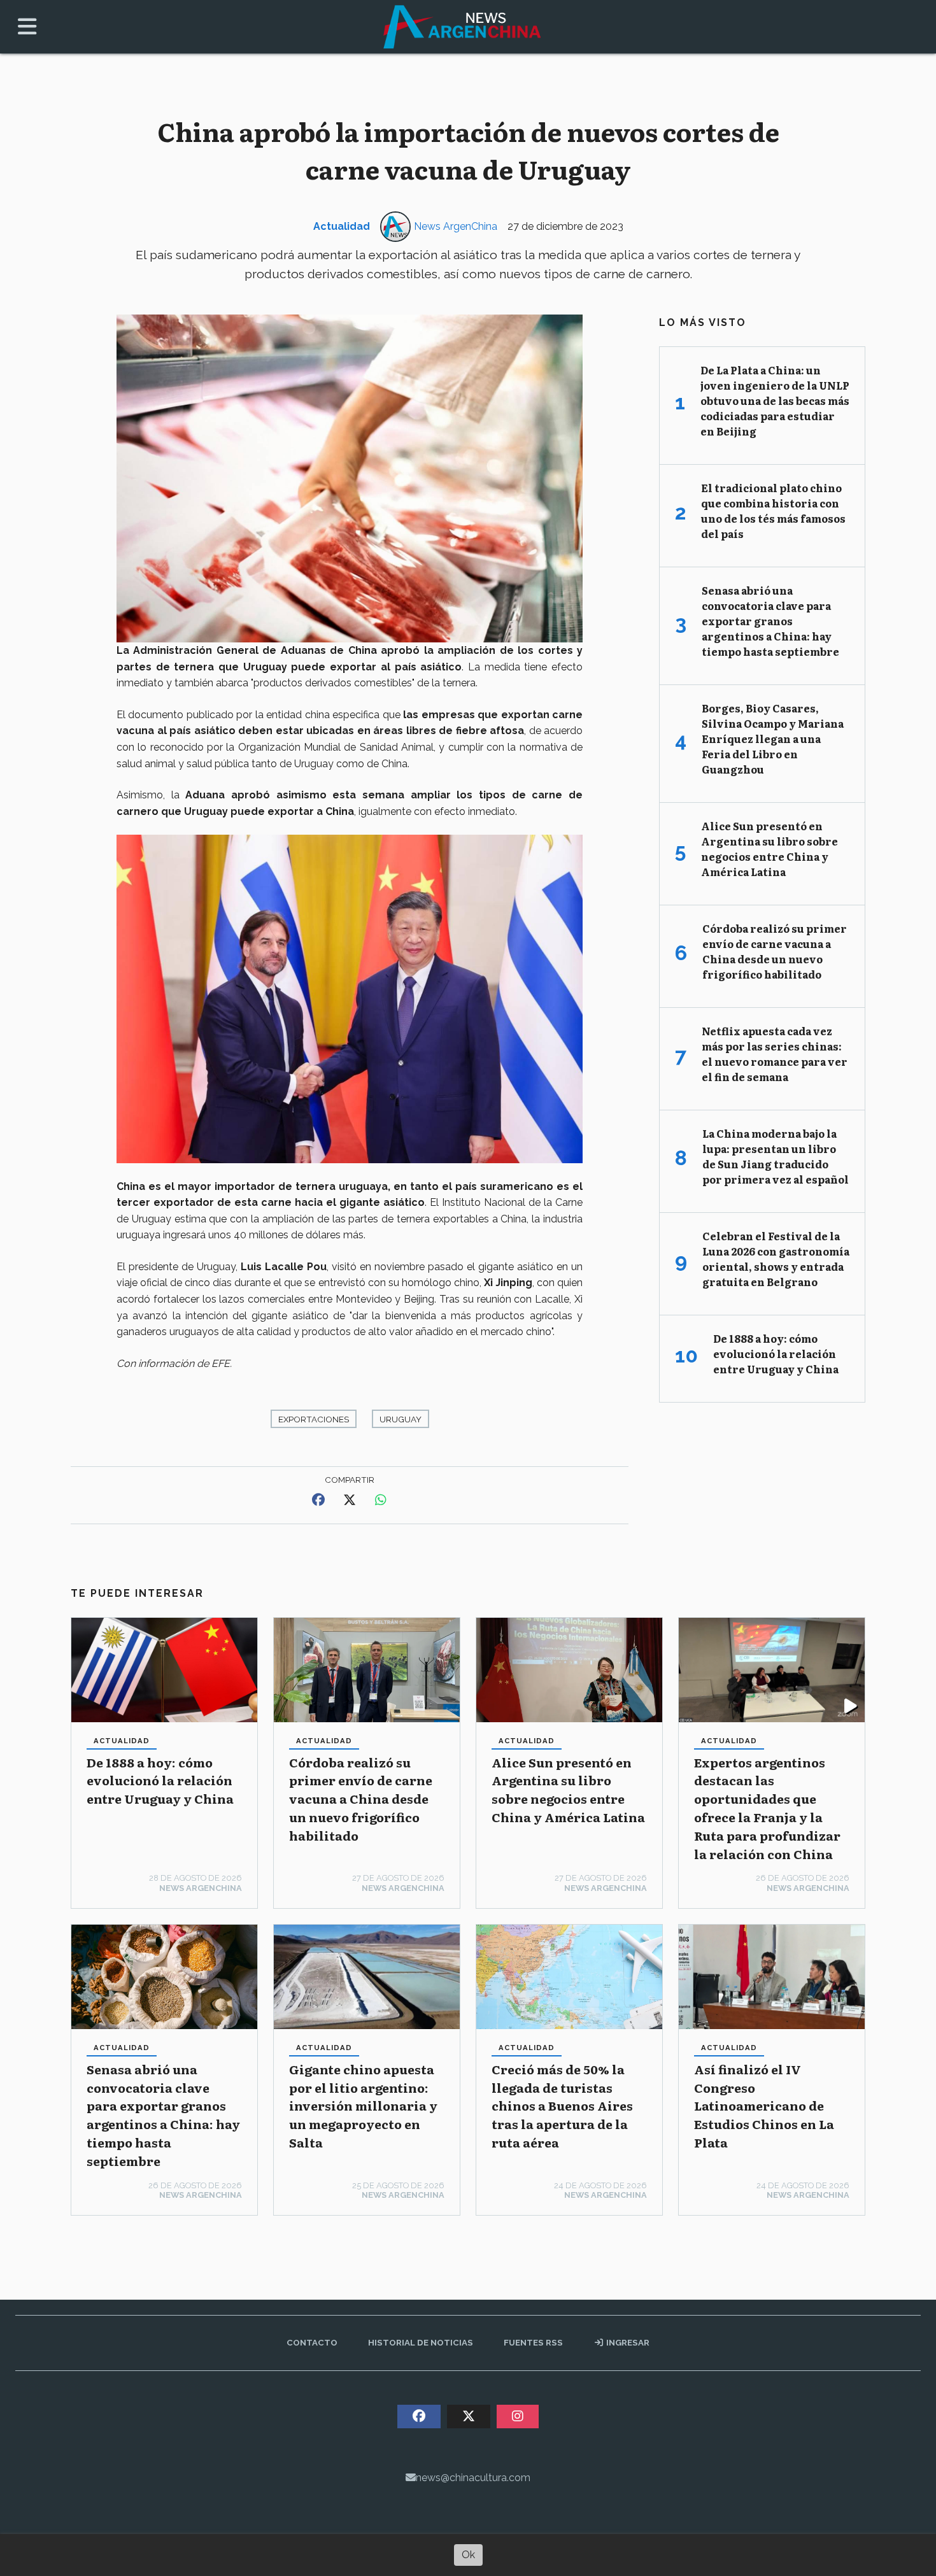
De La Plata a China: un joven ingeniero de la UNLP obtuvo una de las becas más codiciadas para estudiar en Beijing (775, 400)
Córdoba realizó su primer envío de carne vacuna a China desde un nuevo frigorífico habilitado (361, 1799)
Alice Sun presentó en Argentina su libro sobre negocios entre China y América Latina (568, 1789)
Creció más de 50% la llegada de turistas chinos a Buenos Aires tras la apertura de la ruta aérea (562, 2105)
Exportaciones (314, 1419)
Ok (468, 2555)
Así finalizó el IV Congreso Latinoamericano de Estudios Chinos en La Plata (764, 2105)
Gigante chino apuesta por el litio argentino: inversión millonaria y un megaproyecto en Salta (363, 2105)
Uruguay (401, 1419)
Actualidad (342, 226)
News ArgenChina (456, 226)
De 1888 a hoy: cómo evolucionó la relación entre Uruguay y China (160, 1780)
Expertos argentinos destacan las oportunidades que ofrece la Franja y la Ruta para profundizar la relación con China (767, 1808)
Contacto (312, 2342)
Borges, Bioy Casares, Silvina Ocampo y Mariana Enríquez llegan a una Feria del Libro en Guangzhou (773, 739)
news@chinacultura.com (473, 2478)
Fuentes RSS (533, 2342)
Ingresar (627, 2342)
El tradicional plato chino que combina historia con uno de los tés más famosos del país (773, 511)
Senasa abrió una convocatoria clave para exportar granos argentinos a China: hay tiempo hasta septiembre (163, 2115)
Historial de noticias (421, 2342)
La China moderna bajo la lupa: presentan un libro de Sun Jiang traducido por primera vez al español (776, 1156)
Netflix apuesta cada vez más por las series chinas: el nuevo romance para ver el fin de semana (775, 1054)
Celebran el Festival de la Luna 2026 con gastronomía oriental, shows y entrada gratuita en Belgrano (776, 1259)
